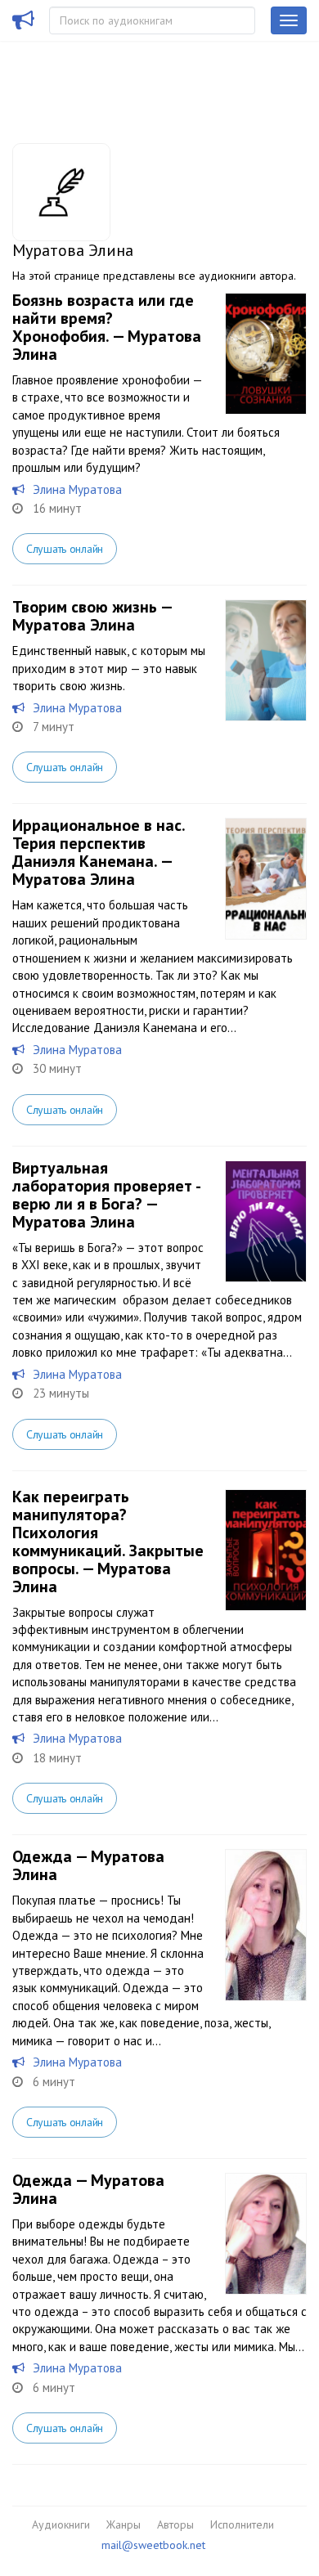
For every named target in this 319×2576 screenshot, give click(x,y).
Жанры (124, 2524)
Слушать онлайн (65, 549)
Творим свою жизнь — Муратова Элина (92, 616)
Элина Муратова (77, 489)
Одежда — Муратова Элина (88, 1865)
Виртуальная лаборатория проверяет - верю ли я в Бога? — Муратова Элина (106, 1195)
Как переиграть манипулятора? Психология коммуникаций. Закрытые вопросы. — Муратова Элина (108, 1542)
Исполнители (242, 2524)
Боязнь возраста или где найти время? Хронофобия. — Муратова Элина (107, 327)
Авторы (175, 2524)
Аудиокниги (61, 2524)
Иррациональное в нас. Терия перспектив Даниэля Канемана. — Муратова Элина (99, 852)
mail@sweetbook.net (153, 2545)
